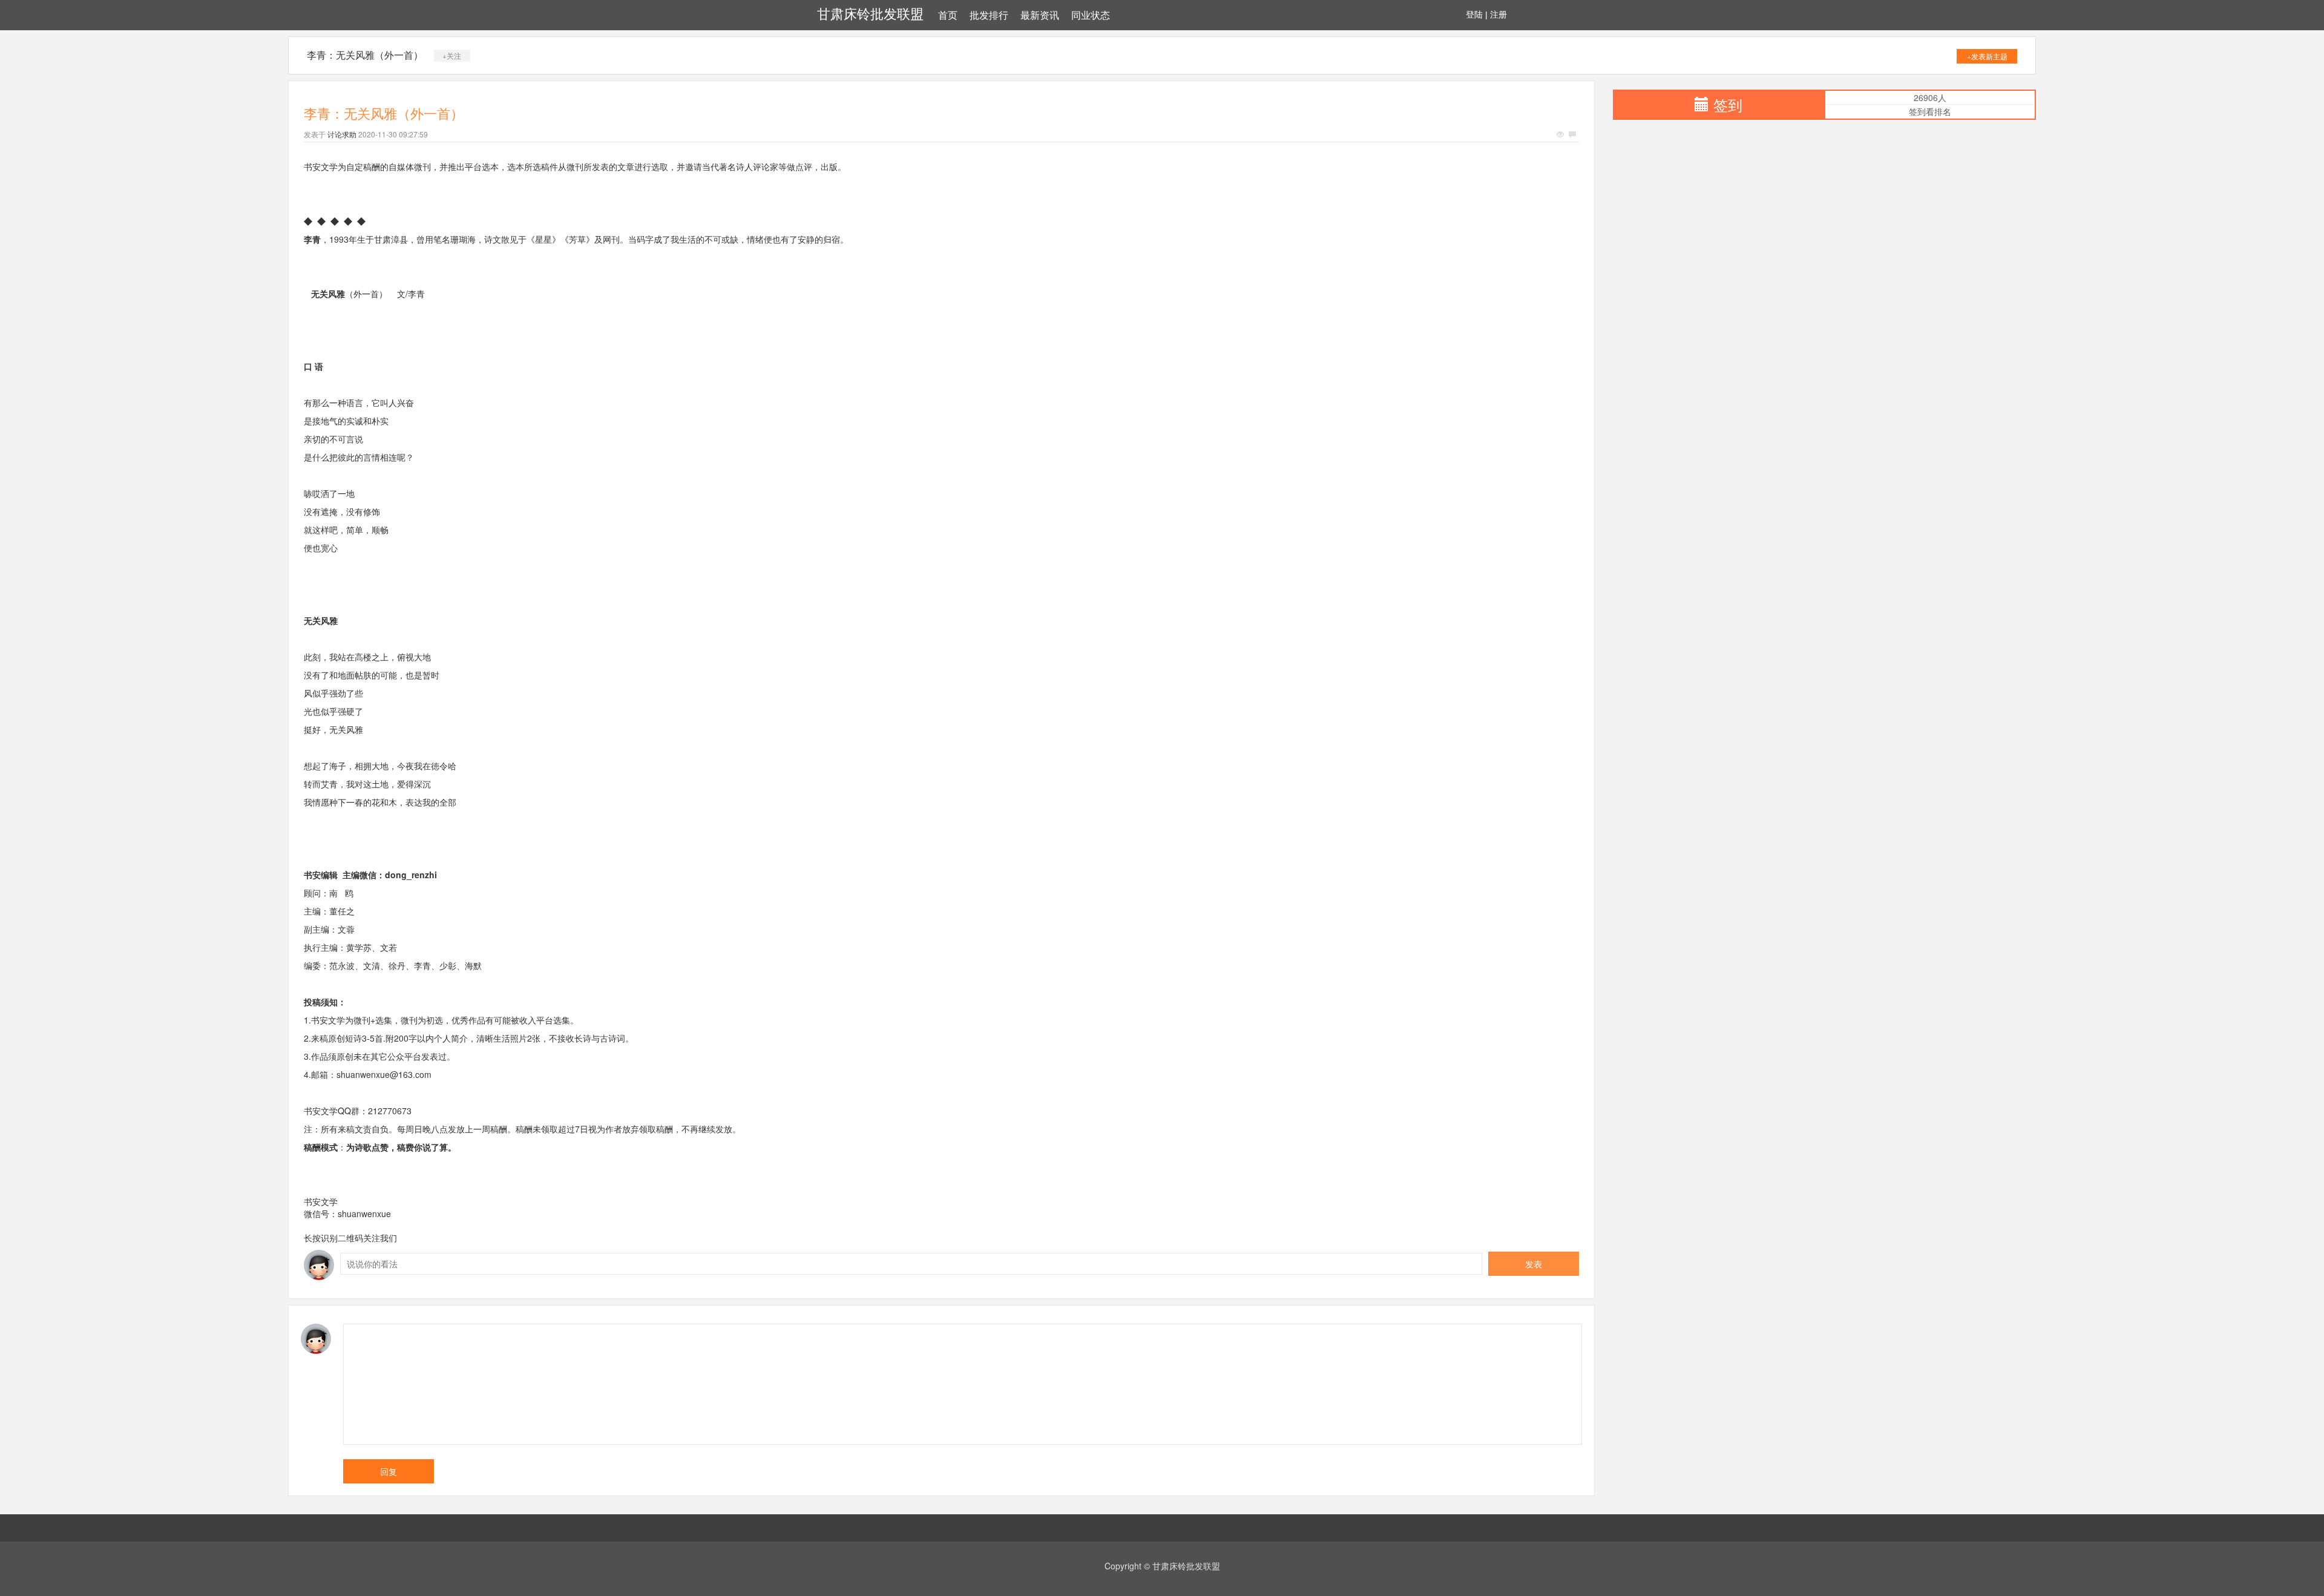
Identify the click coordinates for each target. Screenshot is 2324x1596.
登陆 (1474, 15)
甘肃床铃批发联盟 (870, 14)
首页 (948, 15)
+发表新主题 (1987, 56)
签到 (1728, 104)
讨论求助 (342, 134)
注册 (1498, 15)
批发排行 (989, 15)
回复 (389, 1471)
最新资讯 (1040, 15)
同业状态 (1091, 15)
